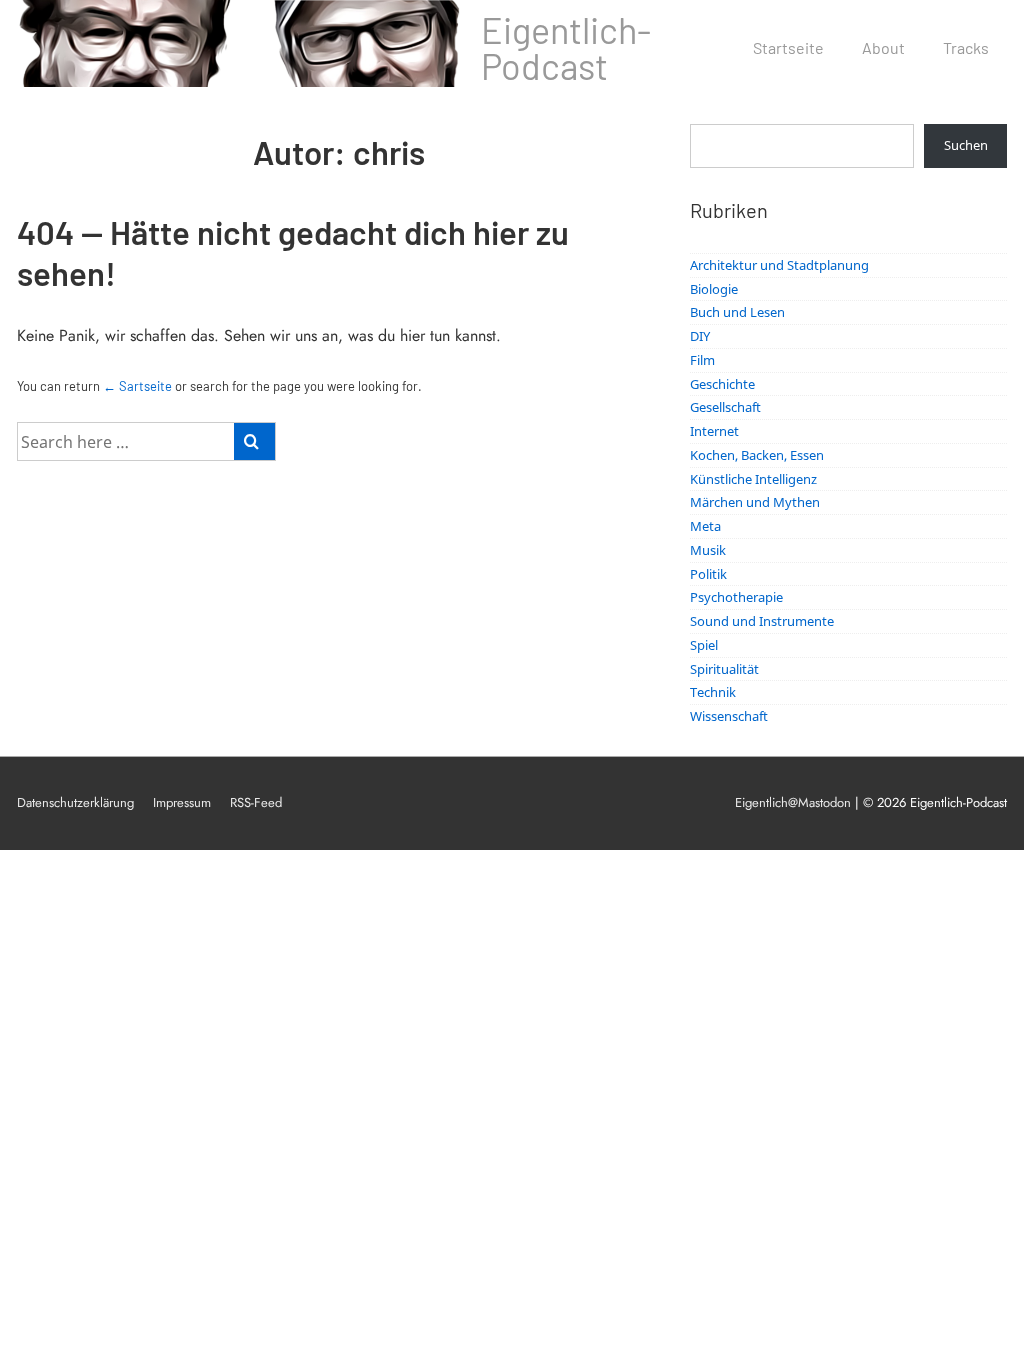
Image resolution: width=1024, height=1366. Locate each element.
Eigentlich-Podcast (566, 47)
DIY (700, 336)
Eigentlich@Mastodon (793, 802)
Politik (708, 574)
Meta (705, 526)
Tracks (966, 47)
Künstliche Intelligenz (753, 479)
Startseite (788, 47)
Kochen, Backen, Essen (757, 455)
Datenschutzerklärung (75, 802)
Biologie (714, 289)
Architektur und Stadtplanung (779, 265)
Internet (714, 431)
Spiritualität (724, 669)
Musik (708, 550)
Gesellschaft (725, 407)
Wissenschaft (729, 716)
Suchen (966, 145)
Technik (713, 692)
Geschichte (722, 384)
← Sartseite (137, 386)
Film (702, 360)
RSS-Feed (256, 802)
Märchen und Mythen (755, 502)
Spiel (704, 645)
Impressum (182, 802)
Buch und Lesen (737, 312)
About (883, 47)
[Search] (254, 441)
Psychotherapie (736, 597)
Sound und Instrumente (762, 621)
